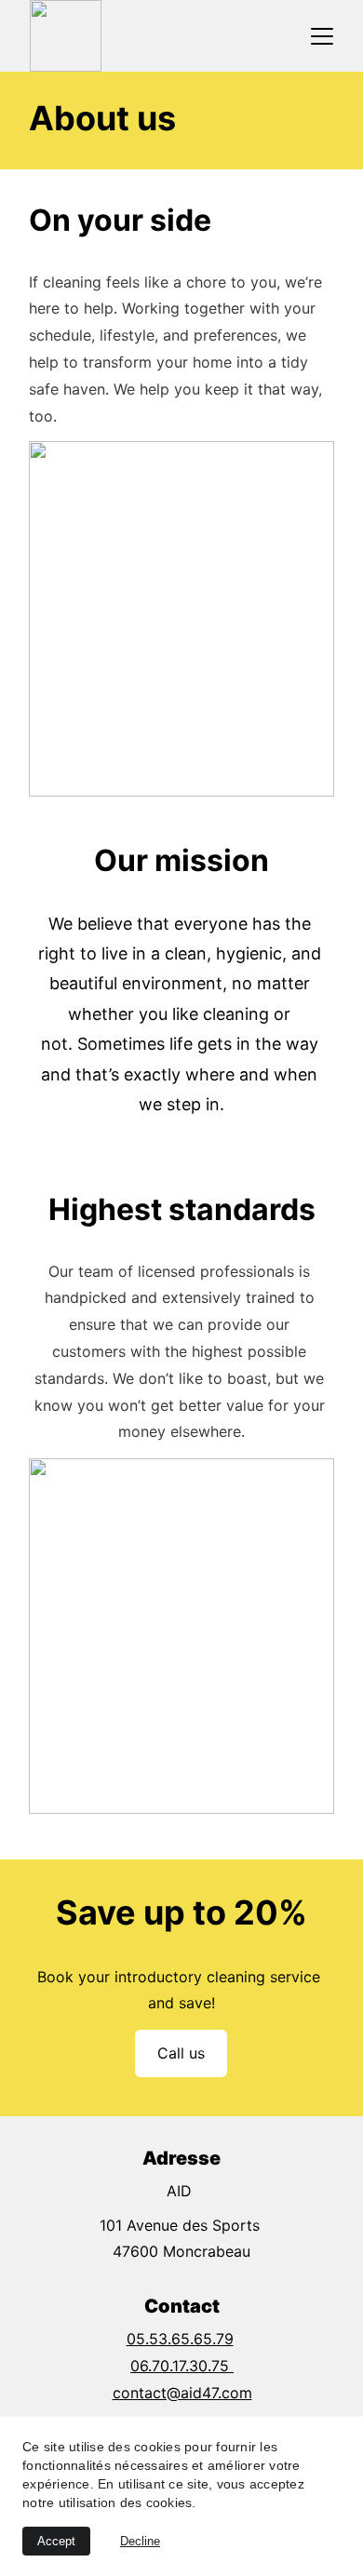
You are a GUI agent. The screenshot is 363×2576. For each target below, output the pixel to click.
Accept (56, 2541)
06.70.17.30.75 (182, 2366)
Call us (181, 2053)
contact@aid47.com (182, 2393)
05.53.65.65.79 (180, 2339)
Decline (140, 2541)
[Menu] (322, 36)
